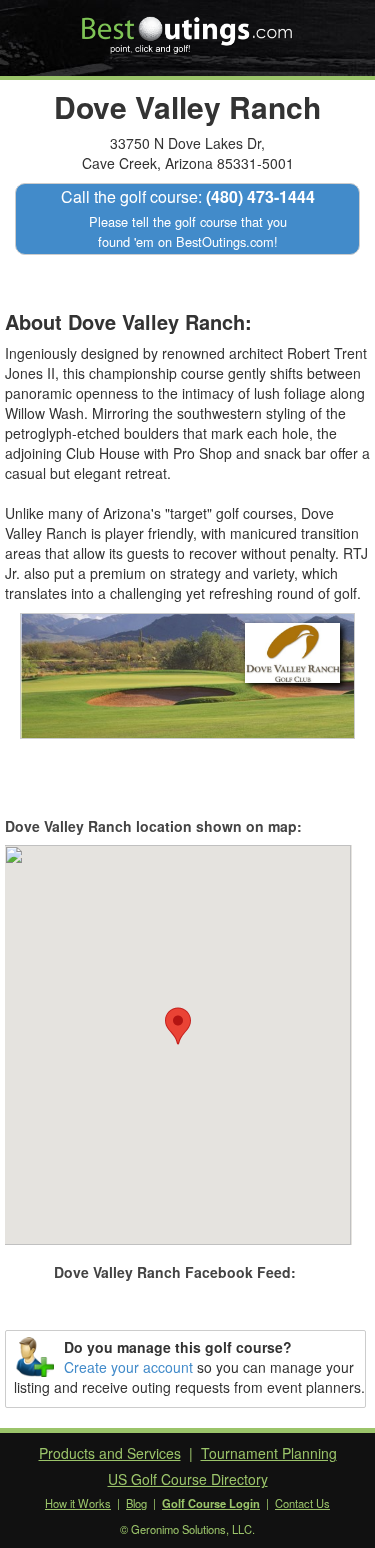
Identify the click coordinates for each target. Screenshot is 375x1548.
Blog (136, 1503)
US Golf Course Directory (188, 1479)
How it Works (78, 1503)
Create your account (128, 1367)
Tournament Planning (269, 1453)
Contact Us (302, 1503)
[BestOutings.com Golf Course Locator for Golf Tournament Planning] (187, 28)
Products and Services (110, 1453)
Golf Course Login (211, 1503)
